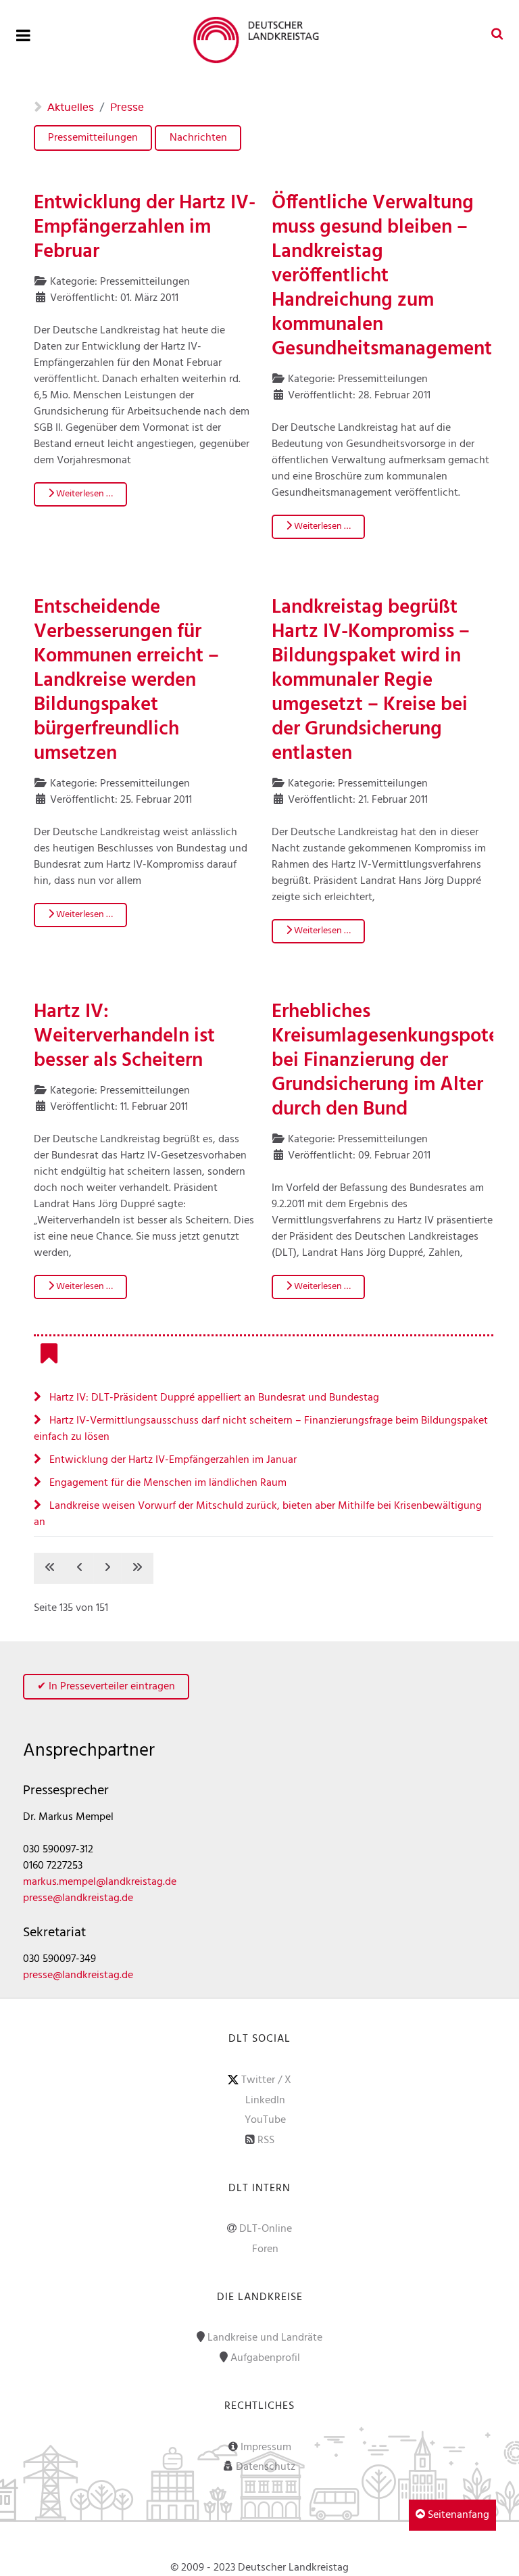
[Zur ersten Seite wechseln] (50, 1568)
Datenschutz (266, 2467)
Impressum (266, 2448)
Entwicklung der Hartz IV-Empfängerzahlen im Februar (145, 228)
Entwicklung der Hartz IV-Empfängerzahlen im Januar (172, 1460)
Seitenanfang (457, 2515)
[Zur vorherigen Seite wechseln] (80, 1568)
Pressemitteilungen (93, 138)
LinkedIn (265, 2101)
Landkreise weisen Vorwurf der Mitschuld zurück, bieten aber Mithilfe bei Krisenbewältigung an (258, 1514)
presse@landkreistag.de (78, 1898)
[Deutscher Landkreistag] (259, 40)
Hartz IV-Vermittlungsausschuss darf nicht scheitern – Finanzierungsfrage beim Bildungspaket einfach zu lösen (261, 1429)
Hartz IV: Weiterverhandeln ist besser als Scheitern (124, 1037)
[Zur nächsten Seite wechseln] (107, 1568)
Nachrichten (198, 138)
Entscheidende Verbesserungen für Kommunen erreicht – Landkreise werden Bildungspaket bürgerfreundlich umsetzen (126, 681)
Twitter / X (266, 2080)
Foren (265, 2249)
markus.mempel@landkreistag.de (100, 1882)
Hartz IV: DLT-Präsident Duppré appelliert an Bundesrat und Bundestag (213, 1398)
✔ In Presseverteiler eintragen (106, 1687)
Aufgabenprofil (265, 2358)
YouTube (265, 2120)
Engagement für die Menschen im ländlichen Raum (167, 1483)
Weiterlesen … (83, 494)
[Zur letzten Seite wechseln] (137, 1568)
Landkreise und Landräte (265, 2338)
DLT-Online (266, 2229)
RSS (266, 2140)
